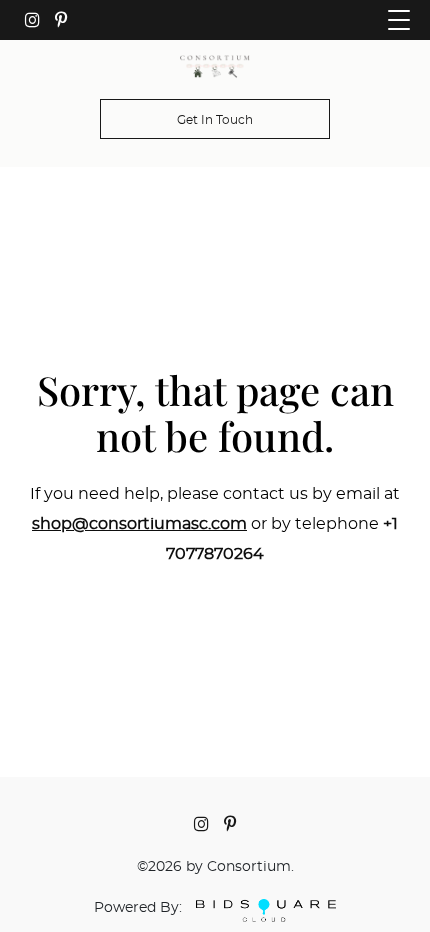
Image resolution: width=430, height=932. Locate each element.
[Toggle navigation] (399, 20)
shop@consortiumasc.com (139, 524)
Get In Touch (215, 120)
